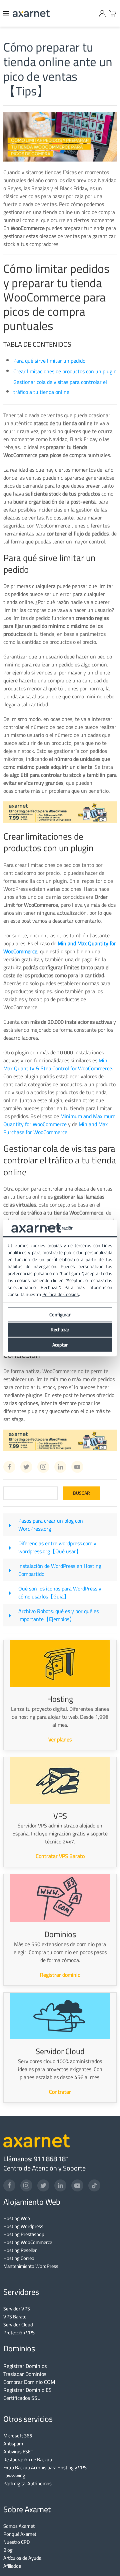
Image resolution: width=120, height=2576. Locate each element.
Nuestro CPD (16, 2542)
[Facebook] (9, 2185)
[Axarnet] (31, 13)
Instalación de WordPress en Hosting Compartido (60, 1570)
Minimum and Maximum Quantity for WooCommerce (59, 1120)
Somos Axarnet (19, 2526)
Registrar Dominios (25, 2366)
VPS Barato (15, 2317)
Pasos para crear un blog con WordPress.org (51, 1525)
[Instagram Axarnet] (43, 1467)
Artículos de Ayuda (22, 2558)
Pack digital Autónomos (27, 2483)
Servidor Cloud (18, 2325)
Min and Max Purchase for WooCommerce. (55, 1128)
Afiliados (12, 2566)
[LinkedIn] (60, 2185)
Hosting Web (17, 2218)
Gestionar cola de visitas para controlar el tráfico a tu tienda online (60, 387)
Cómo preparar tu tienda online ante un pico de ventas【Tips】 (58, 69)
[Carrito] (113, 13)
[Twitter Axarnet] (26, 1467)
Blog (8, 2550)
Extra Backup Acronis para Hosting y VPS (45, 2467)
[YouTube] (77, 2185)
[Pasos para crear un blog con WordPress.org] (10, 1525)
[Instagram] (26, 2185)
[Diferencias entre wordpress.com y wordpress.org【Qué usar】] (10, 1547)
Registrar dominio (60, 1975)
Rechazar (60, 1330)
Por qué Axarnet (20, 2534)
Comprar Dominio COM (29, 2382)
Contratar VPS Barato (60, 1856)
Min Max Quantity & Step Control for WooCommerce (58, 1064)
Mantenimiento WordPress (31, 2266)
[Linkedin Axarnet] (60, 1467)
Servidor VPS (17, 2309)
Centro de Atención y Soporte (44, 2168)
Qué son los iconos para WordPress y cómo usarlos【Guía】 (60, 1592)
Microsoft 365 (18, 2436)
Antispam (13, 2444)
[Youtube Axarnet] (77, 1467)
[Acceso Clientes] (102, 13)
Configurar (60, 1314)
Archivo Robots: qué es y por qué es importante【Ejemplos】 (58, 1615)
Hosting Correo (19, 2258)
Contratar (60, 2092)
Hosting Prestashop (24, 2234)
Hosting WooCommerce (28, 2242)
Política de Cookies (61, 1294)
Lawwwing (14, 2475)
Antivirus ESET (18, 2452)
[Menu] (6, 13)
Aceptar (60, 1345)
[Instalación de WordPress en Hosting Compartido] (10, 1570)
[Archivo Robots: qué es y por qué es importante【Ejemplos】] (10, 1615)
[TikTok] (94, 2185)
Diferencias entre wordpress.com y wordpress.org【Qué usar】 (57, 1547)
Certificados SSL (22, 2398)
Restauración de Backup (28, 2459)
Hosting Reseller (20, 2250)
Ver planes (60, 1739)
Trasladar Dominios (25, 2374)
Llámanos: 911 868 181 (36, 2159)
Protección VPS (19, 2333)
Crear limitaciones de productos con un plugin (65, 371)
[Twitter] (43, 2185)
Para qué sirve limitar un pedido (49, 361)
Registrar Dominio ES (27, 2390)
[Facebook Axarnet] (9, 1467)
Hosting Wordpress (23, 2226)
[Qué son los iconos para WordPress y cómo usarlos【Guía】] (10, 1592)
